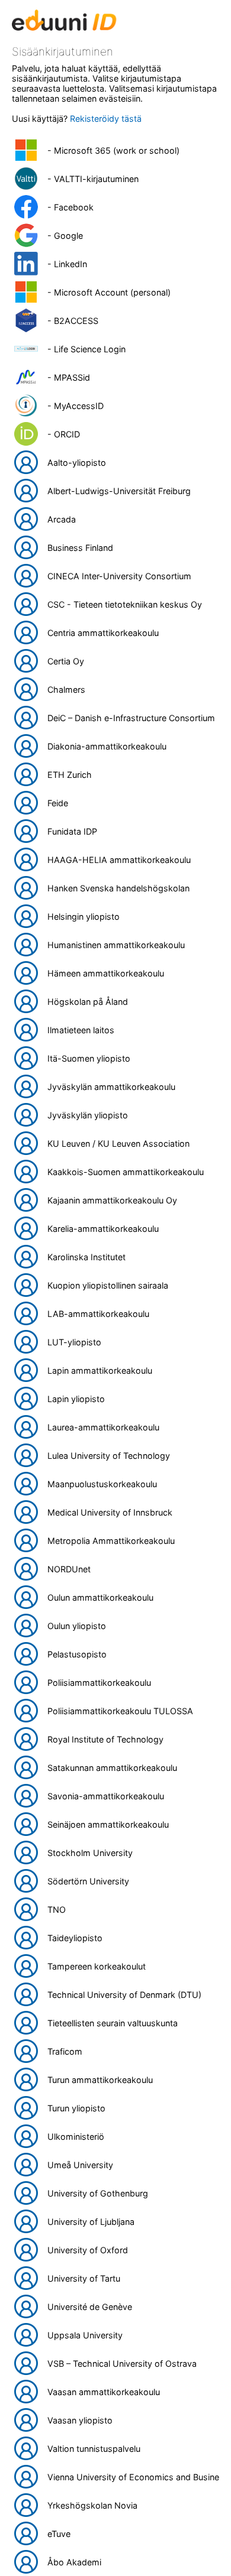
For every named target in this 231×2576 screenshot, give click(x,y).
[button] (115, 150)
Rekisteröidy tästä (106, 119)
